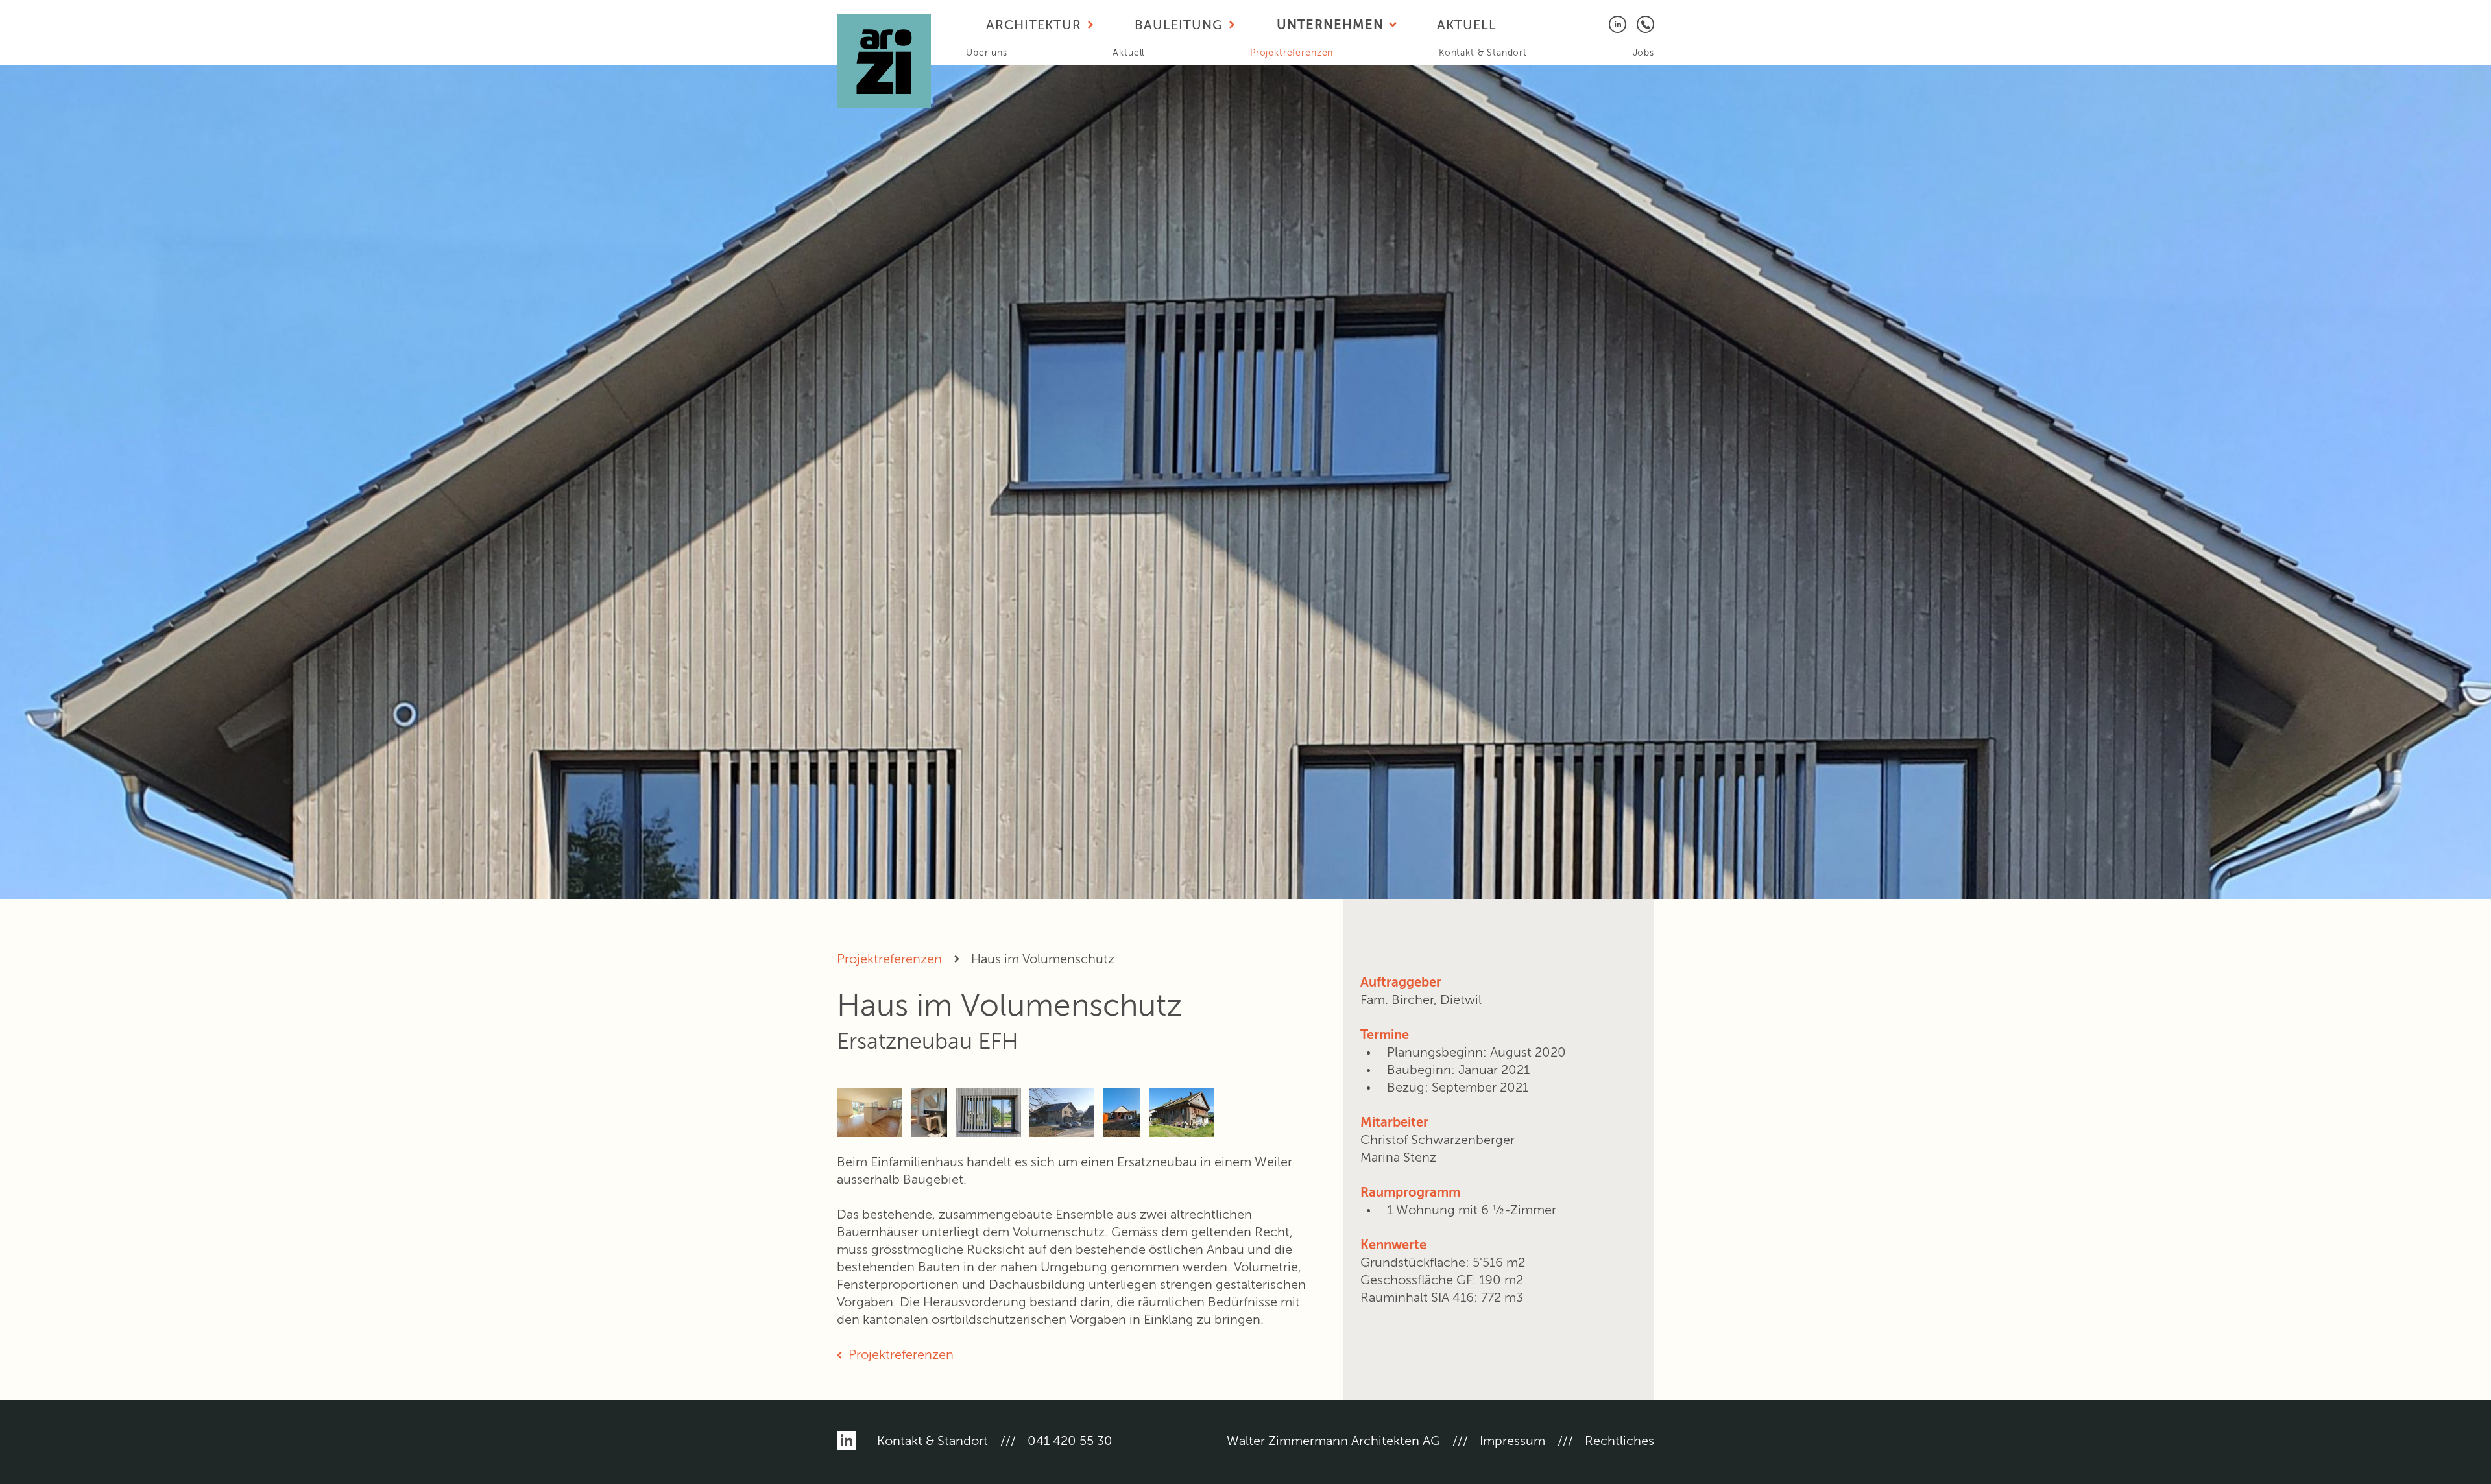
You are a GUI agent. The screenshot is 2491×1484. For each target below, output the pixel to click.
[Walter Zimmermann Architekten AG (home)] (884, 61)
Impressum (1512, 1442)
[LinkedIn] (1618, 24)
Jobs (1643, 53)
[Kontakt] (1645, 24)
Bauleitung (1179, 26)
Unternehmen (1330, 26)
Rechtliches (1619, 1442)
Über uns (987, 53)
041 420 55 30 (1070, 1442)
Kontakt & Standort (1483, 53)
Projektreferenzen (1292, 53)
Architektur (1034, 26)
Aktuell (1128, 53)
